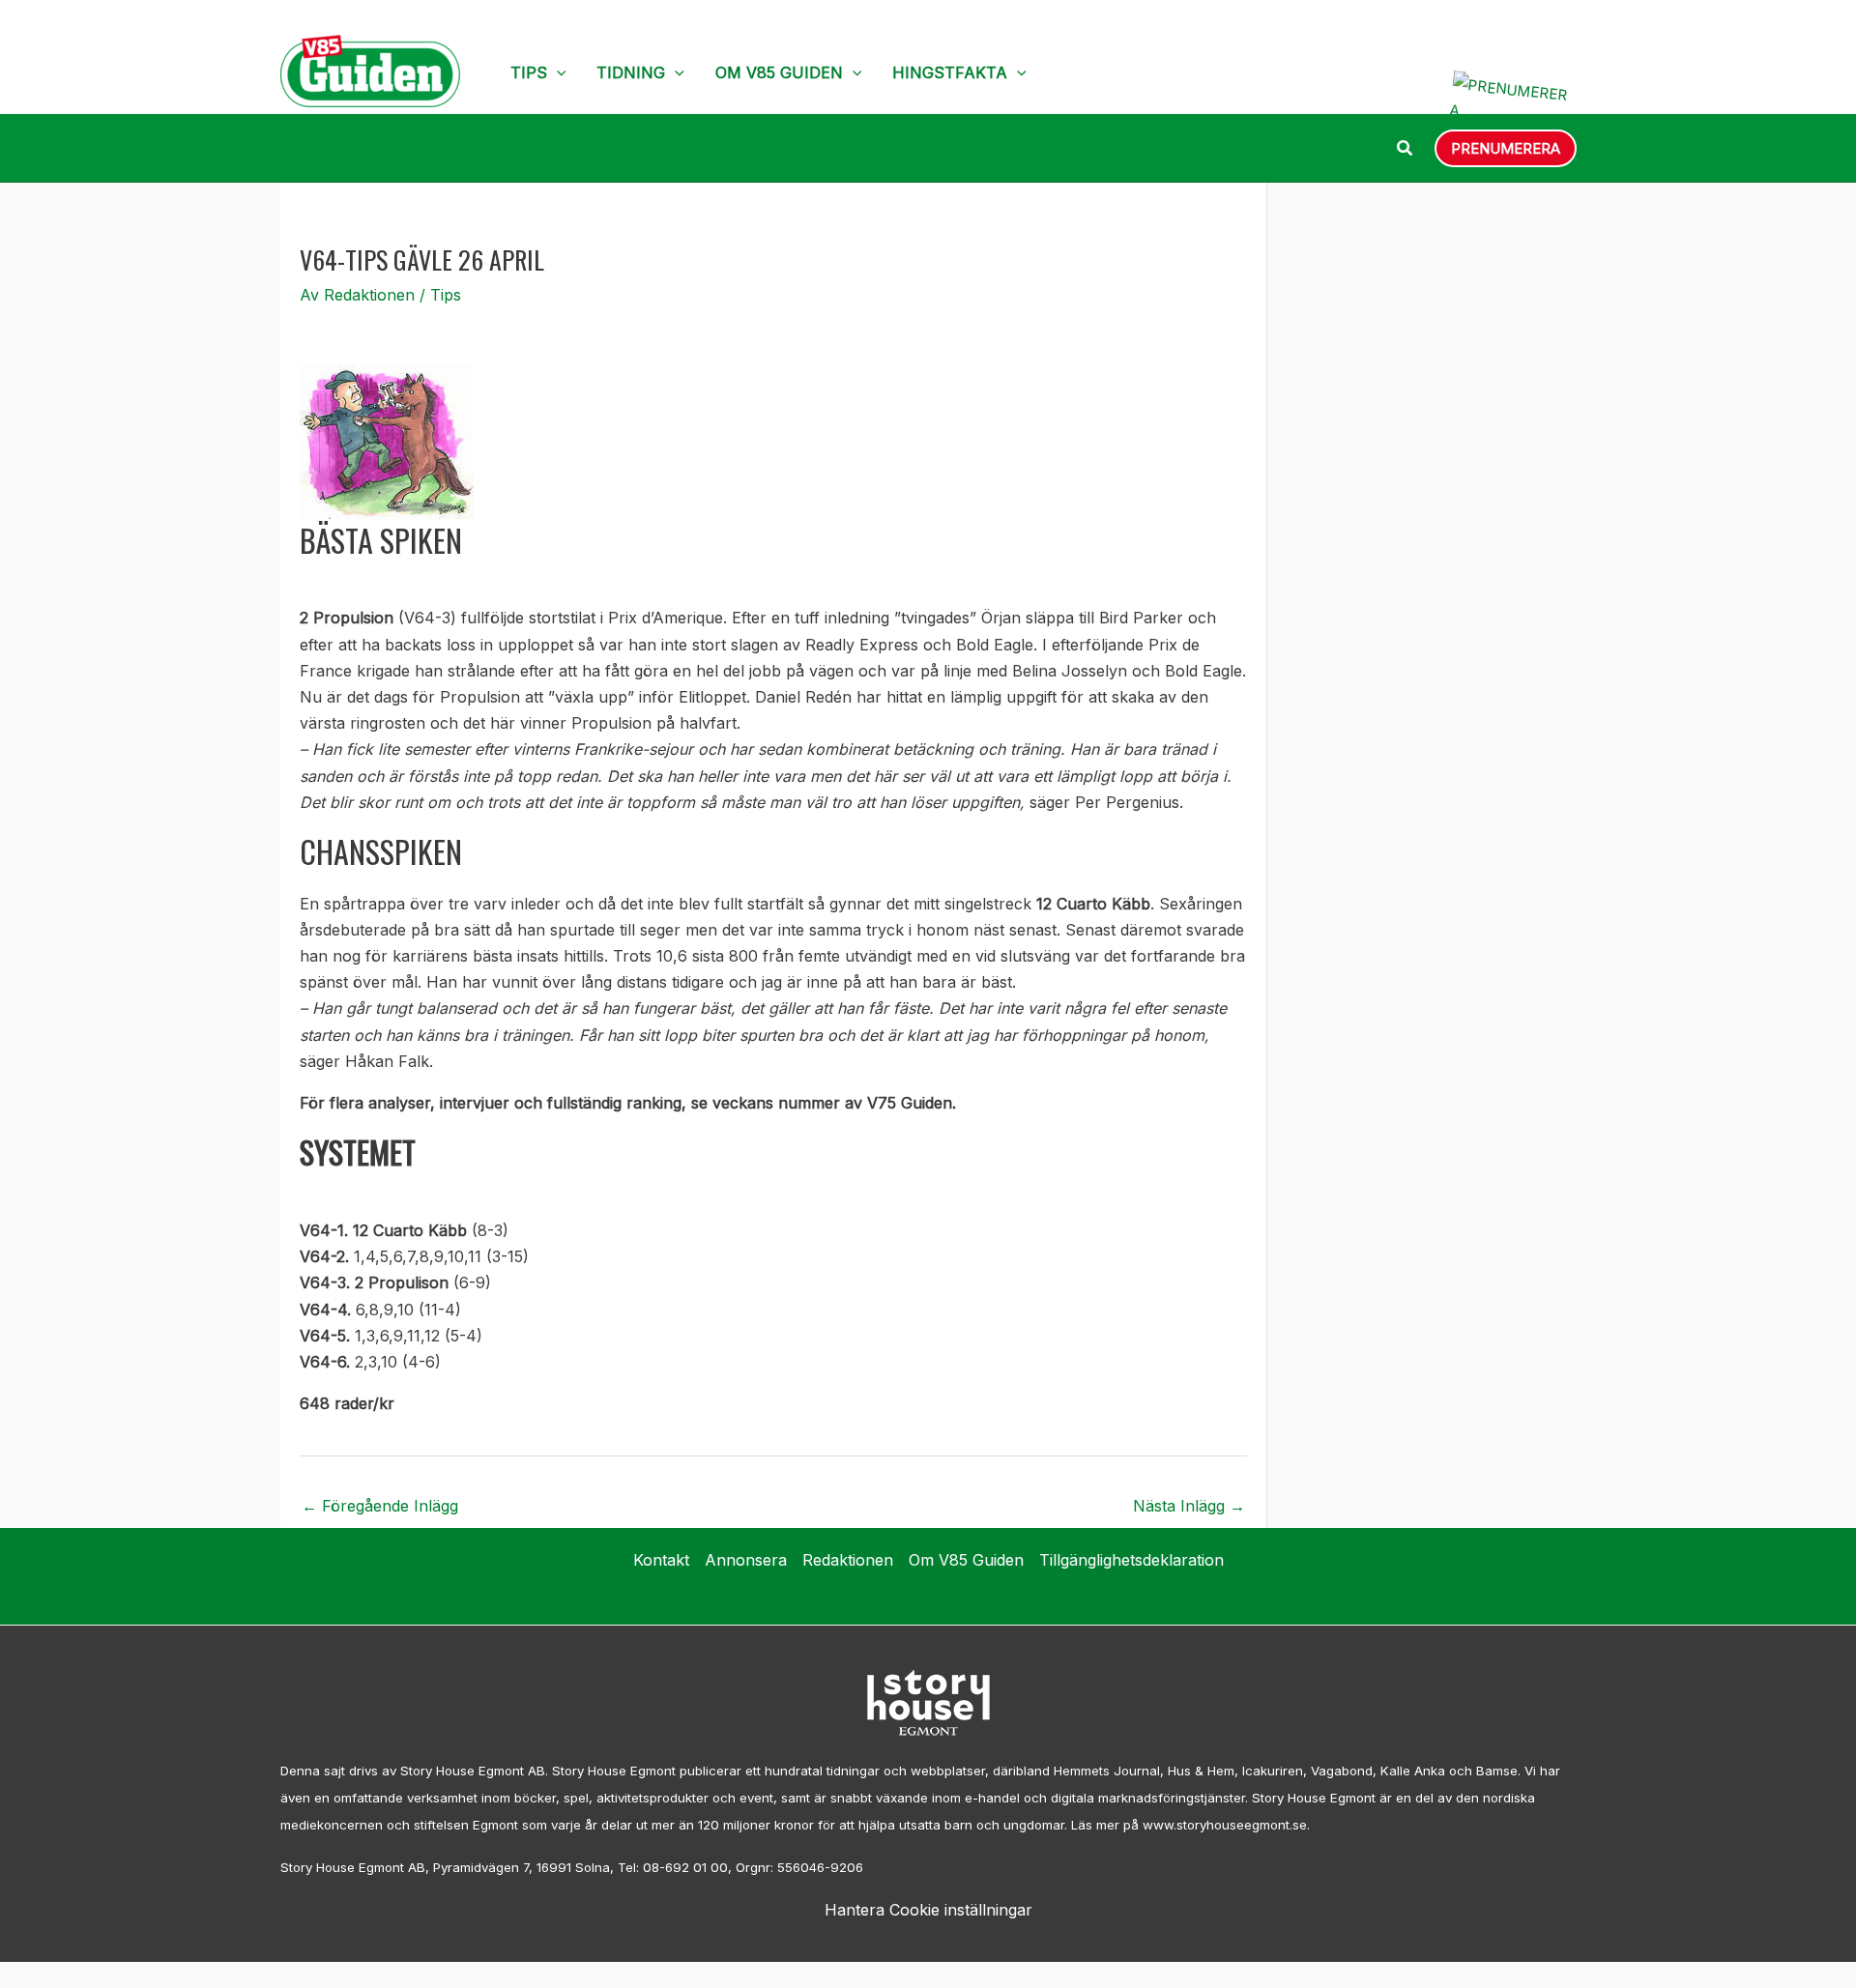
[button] (557, 72)
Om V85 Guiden (779, 72)
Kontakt (661, 1560)
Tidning (631, 72)
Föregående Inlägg (380, 1506)
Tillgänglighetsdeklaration (1131, 1560)
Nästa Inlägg (1189, 1506)
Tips (529, 72)
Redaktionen (848, 1560)
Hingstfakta (950, 72)
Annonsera (746, 1560)
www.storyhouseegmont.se (1225, 1825)
